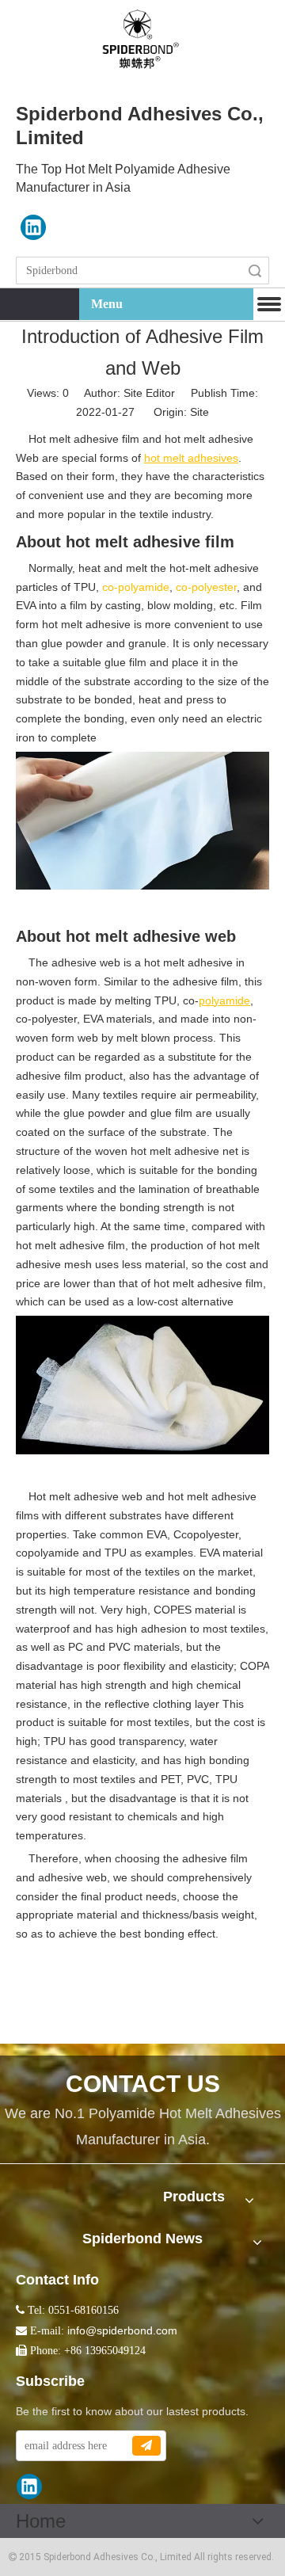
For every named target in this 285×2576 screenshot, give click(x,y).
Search (255, 271)
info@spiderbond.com (122, 2330)
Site (199, 412)
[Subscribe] (146, 2446)
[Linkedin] (33, 227)
